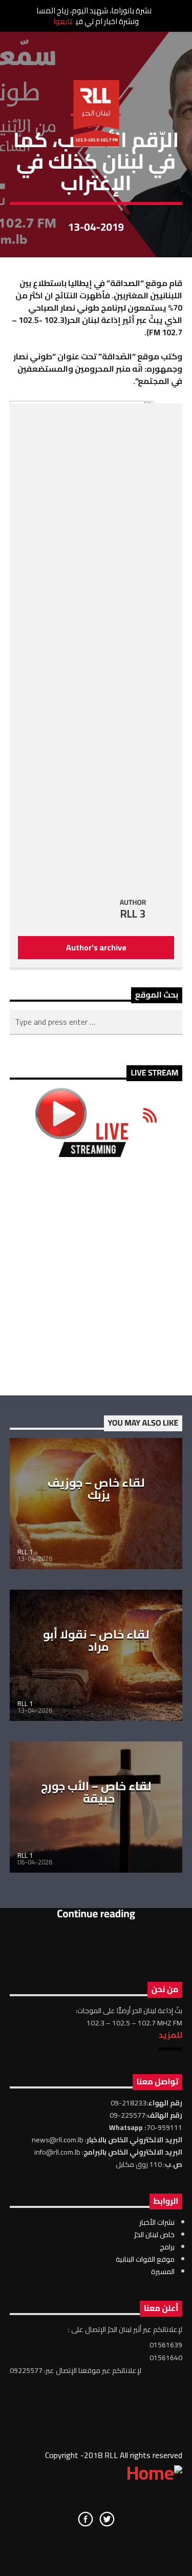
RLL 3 (133, 914)
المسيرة (163, 2271)
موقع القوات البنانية (145, 2259)
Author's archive (96, 947)
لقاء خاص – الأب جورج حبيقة (96, 1792)
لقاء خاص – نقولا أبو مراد (96, 1640)
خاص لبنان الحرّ (154, 2235)
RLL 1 (25, 1552)
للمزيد (170, 2035)
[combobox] (96, 1022)
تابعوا (63, 21)
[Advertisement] (96, 1276)
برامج (167, 2247)
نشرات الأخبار (157, 2222)
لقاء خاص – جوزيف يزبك (96, 1489)
